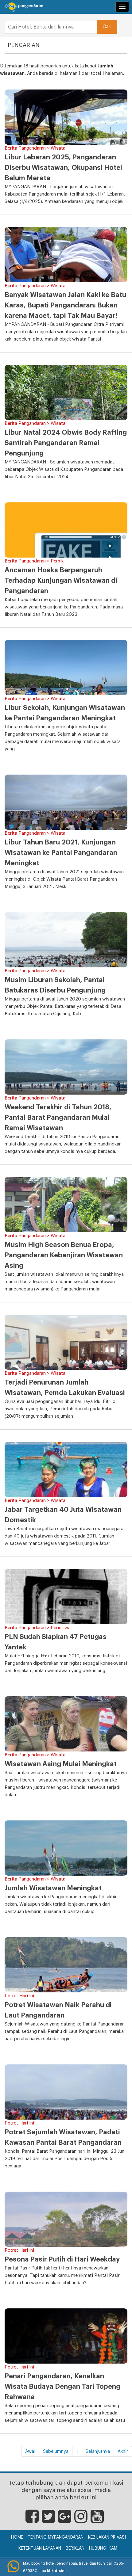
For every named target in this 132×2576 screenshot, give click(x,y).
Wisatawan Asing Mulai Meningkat (61, 1764)
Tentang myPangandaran (56, 2537)
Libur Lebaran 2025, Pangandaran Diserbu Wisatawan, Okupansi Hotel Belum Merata (63, 168)
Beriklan (75, 2548)
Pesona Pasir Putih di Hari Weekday (62, 2259)
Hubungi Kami (104, 2548)
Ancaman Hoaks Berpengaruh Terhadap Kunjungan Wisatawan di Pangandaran (61, 581)
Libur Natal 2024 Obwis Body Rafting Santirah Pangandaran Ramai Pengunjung (66, 443)
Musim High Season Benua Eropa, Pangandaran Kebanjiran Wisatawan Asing (64, 1255)
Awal (30, 2451)
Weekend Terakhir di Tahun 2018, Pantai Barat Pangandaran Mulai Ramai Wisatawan (58, 1118)
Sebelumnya (56, 2451)
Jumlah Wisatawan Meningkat (53, 1888)
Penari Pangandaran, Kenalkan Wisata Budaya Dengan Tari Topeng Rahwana (62, 2387)
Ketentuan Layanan (40, 2548)
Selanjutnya (98, 2451)
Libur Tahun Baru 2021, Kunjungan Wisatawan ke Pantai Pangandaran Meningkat (61, 853)
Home (17, 2537)
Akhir (123, 2451)
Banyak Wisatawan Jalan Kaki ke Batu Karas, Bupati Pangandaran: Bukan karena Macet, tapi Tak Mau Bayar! (65, 305)
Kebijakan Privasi (107, 2537)
